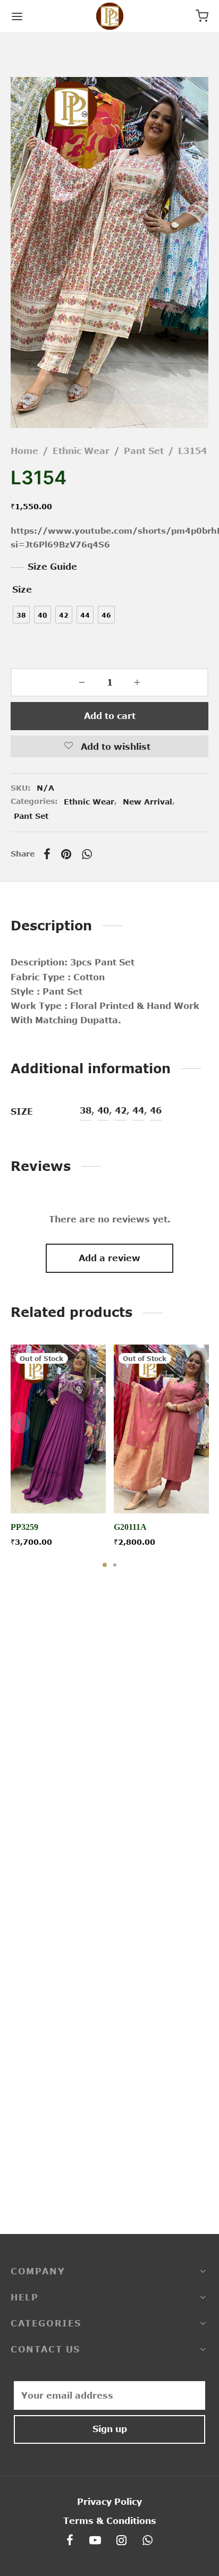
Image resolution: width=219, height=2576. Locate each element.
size (22, 589)
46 (156, 1110)
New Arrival (148, 802)
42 (121, 1110)
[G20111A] (161, 1429)
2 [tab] (115, 1565)
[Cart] (202, 16)
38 (86, 1110)
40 (103, 1110)
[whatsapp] (148, 2541)
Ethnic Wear (81, 451)
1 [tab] (105, 1565)
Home (24, 451)
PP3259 (24, 1527)
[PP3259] (58, 1429)
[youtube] (95, 2541)
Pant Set (144, 451)
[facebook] (70, 2541)
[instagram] (122, 2541)
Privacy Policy (109, 2502)
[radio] (21, 615)
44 (138, 1110)
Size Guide (52, 567)
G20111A (130, 1527)
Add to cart (110, 716)
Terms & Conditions (110, 2521)
